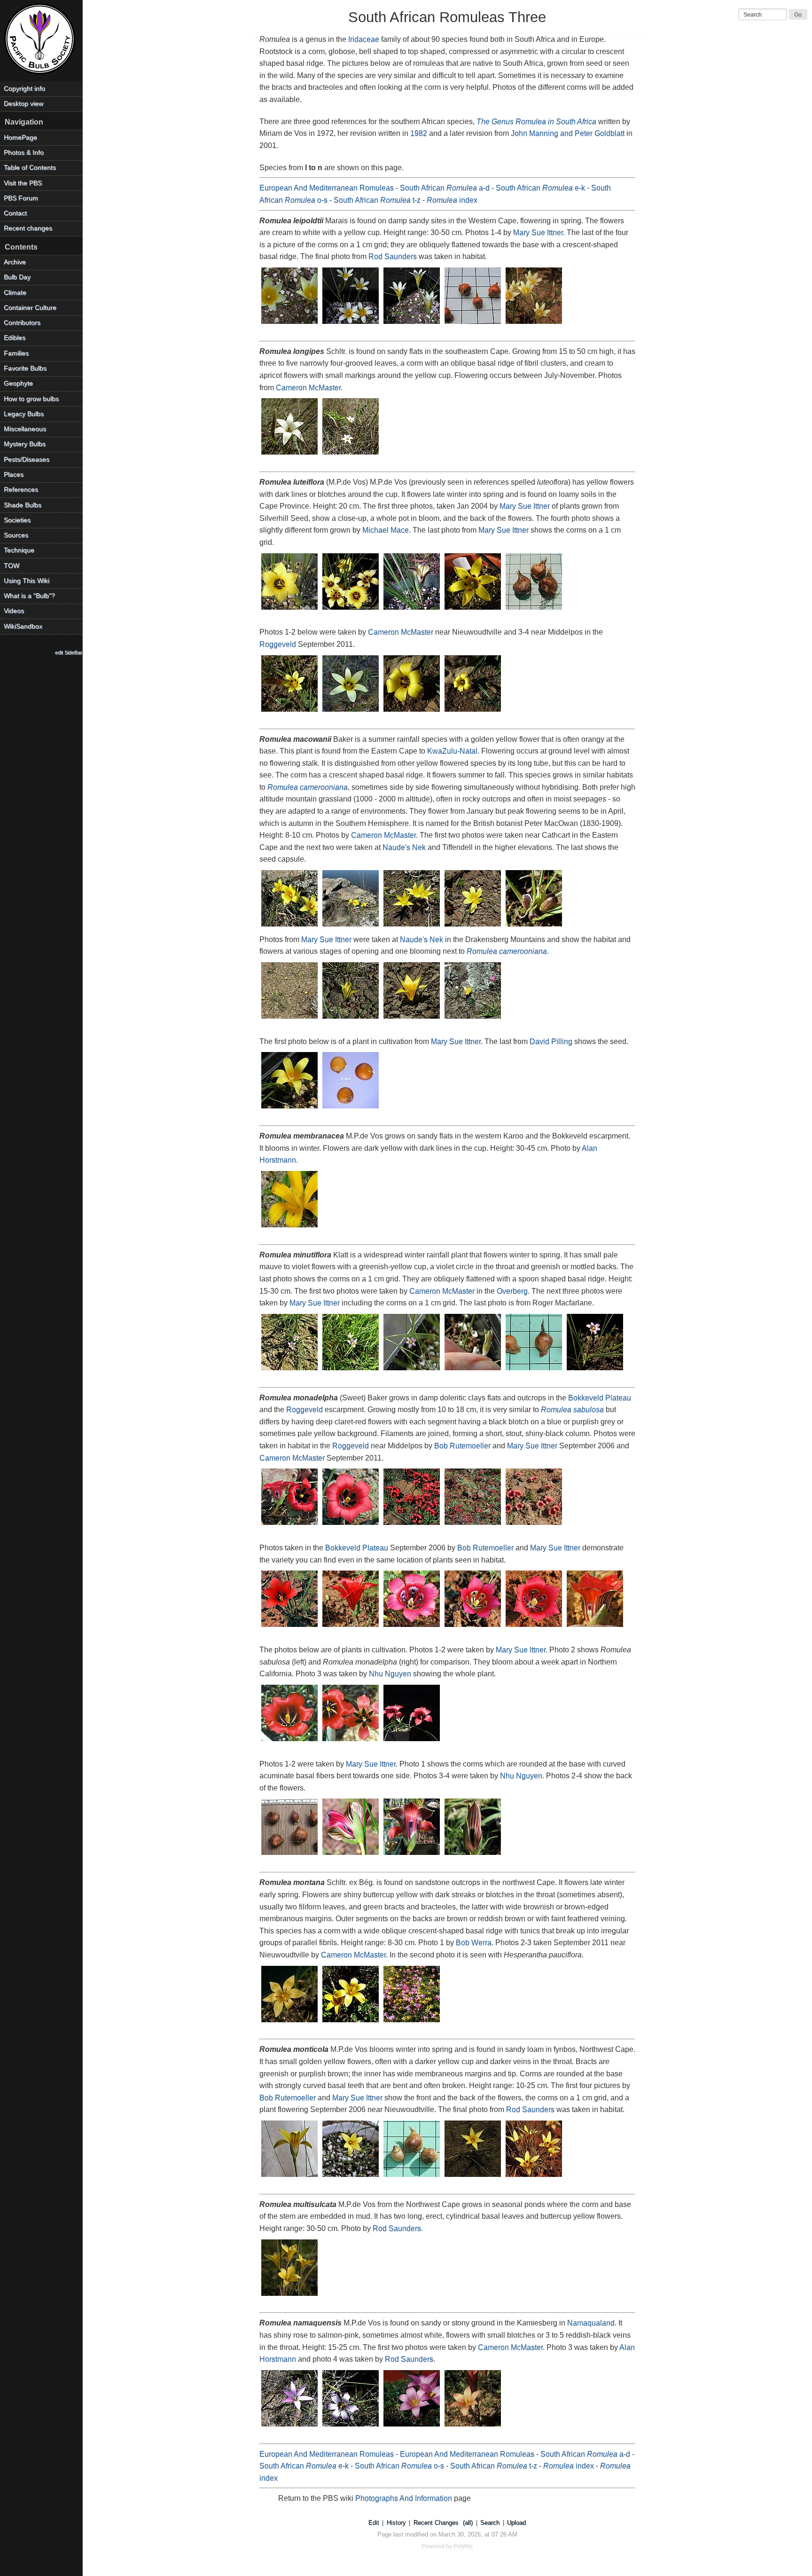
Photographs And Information (404, 2498)
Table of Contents (30, 168)
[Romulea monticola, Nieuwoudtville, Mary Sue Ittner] (473, 2178)
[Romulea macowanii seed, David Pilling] (351, 1109)
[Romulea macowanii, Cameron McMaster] (290, 927)
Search (490, 2523)
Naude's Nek (404, 847)
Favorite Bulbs (25, 368)
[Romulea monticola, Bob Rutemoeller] (290, 2178)
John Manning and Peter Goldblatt (568, 133)
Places (14, 475)
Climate (15, 293)
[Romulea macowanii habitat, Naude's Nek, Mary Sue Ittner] (290, 1019)
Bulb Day (17, 277)
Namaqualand (591, 2323)
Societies (17, 520)
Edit (374, 2523)
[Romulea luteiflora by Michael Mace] (473, 610)
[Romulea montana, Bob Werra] (290, 2023)
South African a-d (445, 188)
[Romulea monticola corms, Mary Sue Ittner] (412, 2178)
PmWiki (463, 2546)
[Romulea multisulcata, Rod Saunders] (290, 2297)
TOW (12, 566)
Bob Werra (474, 1943)
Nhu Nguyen (390, 1674)
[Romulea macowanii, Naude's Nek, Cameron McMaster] (412, 927)
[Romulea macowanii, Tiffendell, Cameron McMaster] (473, 927)
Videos (14, 611)
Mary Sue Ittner (538, 232)
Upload (516, 2523)
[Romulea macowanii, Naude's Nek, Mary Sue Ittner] (351, 1019)
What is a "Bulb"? (29, 596)
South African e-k (540, 188)
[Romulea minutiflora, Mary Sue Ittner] (412, 1371)
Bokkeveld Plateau (600, 1398)
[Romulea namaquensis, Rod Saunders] (473, 2427)
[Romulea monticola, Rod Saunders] (534, 2178)
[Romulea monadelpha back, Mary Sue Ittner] (351, 1856)
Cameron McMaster (308, 388)
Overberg (512, 1291)
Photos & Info (24, 153)
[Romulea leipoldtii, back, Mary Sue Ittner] (412, 325)
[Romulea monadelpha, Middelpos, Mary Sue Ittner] (412, 1526)
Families (16, 353)
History (396, 2523)
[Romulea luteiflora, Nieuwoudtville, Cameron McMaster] (290, 712)
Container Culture (30, 308)
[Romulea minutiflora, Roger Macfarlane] (595, 1371)
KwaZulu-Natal (452, 751)
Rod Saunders (393, 256)
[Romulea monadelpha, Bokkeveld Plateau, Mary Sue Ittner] (412, 1628)
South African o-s (399, 2466)
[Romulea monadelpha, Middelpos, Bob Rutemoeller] (290, 1526)
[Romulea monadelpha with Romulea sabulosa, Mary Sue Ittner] (351, 1742)
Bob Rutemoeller (462, 1446)
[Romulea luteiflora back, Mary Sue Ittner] (412, 610)
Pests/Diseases (27, 459)
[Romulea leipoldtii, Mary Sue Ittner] (290, 325)
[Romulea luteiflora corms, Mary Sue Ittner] (534, 610)
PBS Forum (21, 198)
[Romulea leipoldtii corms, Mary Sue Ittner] (473, 325)
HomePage (20, 137)
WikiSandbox (23, 626)
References (21, 490)
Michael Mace (386, 530)
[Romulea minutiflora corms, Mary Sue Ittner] (534, 1371)
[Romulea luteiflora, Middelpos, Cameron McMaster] (412, 712)
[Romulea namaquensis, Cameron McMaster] (290, 2427)
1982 (419, 133)
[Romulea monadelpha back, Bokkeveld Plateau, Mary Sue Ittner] (351, 1628)
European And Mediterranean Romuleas (327, 188)
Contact (15, 213)
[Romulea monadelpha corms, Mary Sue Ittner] (290, 1856)
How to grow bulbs (31, 399)
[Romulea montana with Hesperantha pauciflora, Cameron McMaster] (412, 2023)
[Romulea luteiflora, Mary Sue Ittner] (290, 610)
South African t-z (377, 200)
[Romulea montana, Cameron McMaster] (351, 2023)
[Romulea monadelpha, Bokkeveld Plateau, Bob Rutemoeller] (290, 1628)
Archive (15, 262)
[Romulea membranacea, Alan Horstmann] (290, 1228)
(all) (468, 2523)
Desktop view (23, 104)
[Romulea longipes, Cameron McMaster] (290, 455)
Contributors (22, 323)
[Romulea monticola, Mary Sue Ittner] (351, 2178)
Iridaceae (364, 39)
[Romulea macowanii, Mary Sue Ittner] (290, 1109)
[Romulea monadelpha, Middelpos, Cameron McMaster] (534, 1526)
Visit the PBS (23, 183)
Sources (16, 535)
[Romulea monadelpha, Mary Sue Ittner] (290, 1742)
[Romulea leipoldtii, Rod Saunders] (534, 325)
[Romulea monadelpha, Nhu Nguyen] (412, 1742)
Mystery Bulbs (25, 444)
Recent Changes (436, 2523)
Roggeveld (278, 644)
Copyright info (24, 89)
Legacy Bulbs (24, 414)
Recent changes (28, 228)
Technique (19, 550)
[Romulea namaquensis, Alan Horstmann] (412, 2427)
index (452, 200)
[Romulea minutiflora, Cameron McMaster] (290, 1371)
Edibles (15, 338)
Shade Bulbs (23, 505)
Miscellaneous (25, 429)
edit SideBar (69, 652)
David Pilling (551, 1041)
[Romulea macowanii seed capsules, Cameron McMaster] (534, 927)
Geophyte (18, 383)
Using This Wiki (27, 581)
